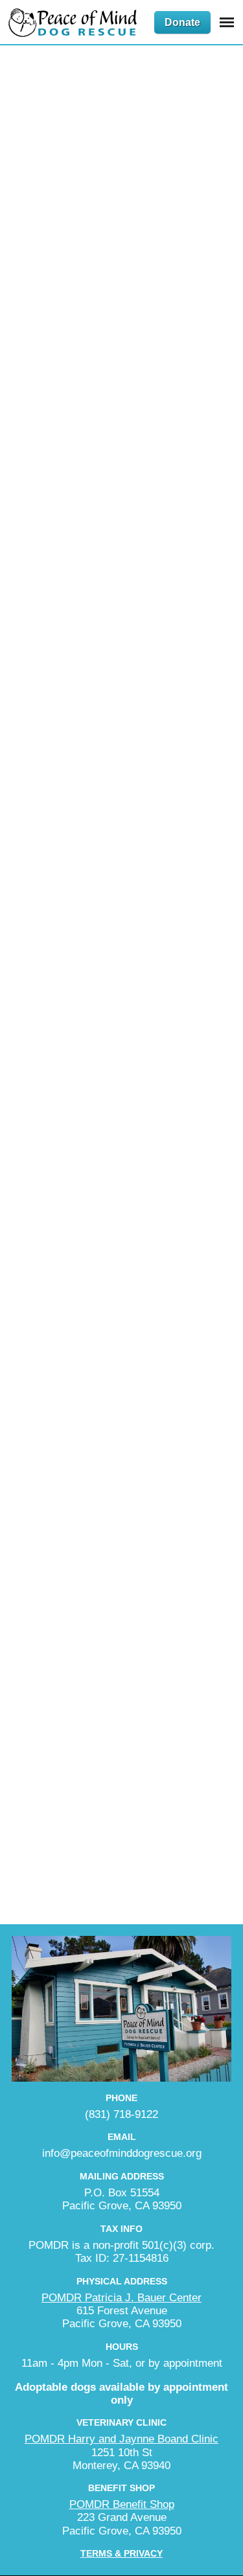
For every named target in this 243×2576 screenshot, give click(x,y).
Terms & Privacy (121, 2553)
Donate (182, 22)
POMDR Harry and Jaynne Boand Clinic (121, 2439)
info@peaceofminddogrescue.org (122, 2153)
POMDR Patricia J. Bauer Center (121, 2298)
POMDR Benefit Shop (122, 2504)
